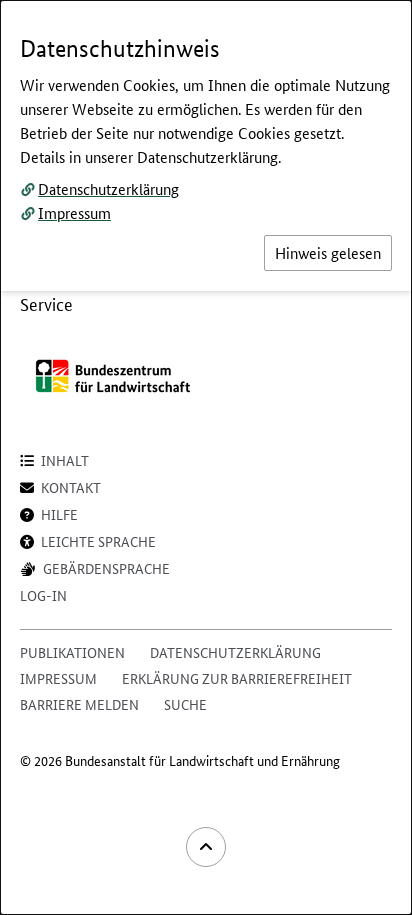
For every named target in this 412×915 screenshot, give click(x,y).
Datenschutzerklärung (108, 188)
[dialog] (206, 457)
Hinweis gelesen (328, 252)
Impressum (74, 212)
